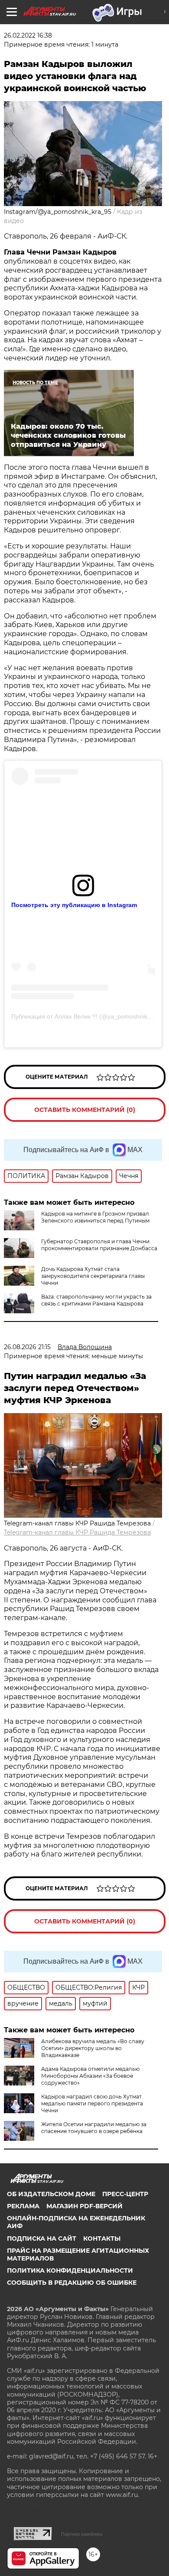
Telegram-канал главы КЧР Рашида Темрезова (77, 1532)
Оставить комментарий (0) (85, 1110)
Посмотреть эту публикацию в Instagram (74, 905)
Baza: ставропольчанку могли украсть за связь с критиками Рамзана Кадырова (96, 1300)
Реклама (23, 2206)
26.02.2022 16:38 (28, 35)
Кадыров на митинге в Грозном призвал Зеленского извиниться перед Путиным (95, 1217)
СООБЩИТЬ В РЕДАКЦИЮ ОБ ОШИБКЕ (72, 2283)
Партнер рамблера (82, 2534)
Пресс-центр (125, 2194)
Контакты (102, 2238)
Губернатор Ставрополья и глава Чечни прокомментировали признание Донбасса (99, 1245)
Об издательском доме (51, 2194)
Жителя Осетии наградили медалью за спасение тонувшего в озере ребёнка (94, 2128)
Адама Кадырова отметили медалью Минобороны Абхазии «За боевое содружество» (90, 2076)
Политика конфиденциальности (70, 2270)
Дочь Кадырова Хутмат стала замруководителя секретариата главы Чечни (93, 1276)
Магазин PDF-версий (84, 2206)
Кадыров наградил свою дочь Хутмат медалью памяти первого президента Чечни (92, 2103)
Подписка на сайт (42, 2238)
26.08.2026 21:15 (27, 1347)
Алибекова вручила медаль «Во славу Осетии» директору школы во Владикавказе (93, 2048)
